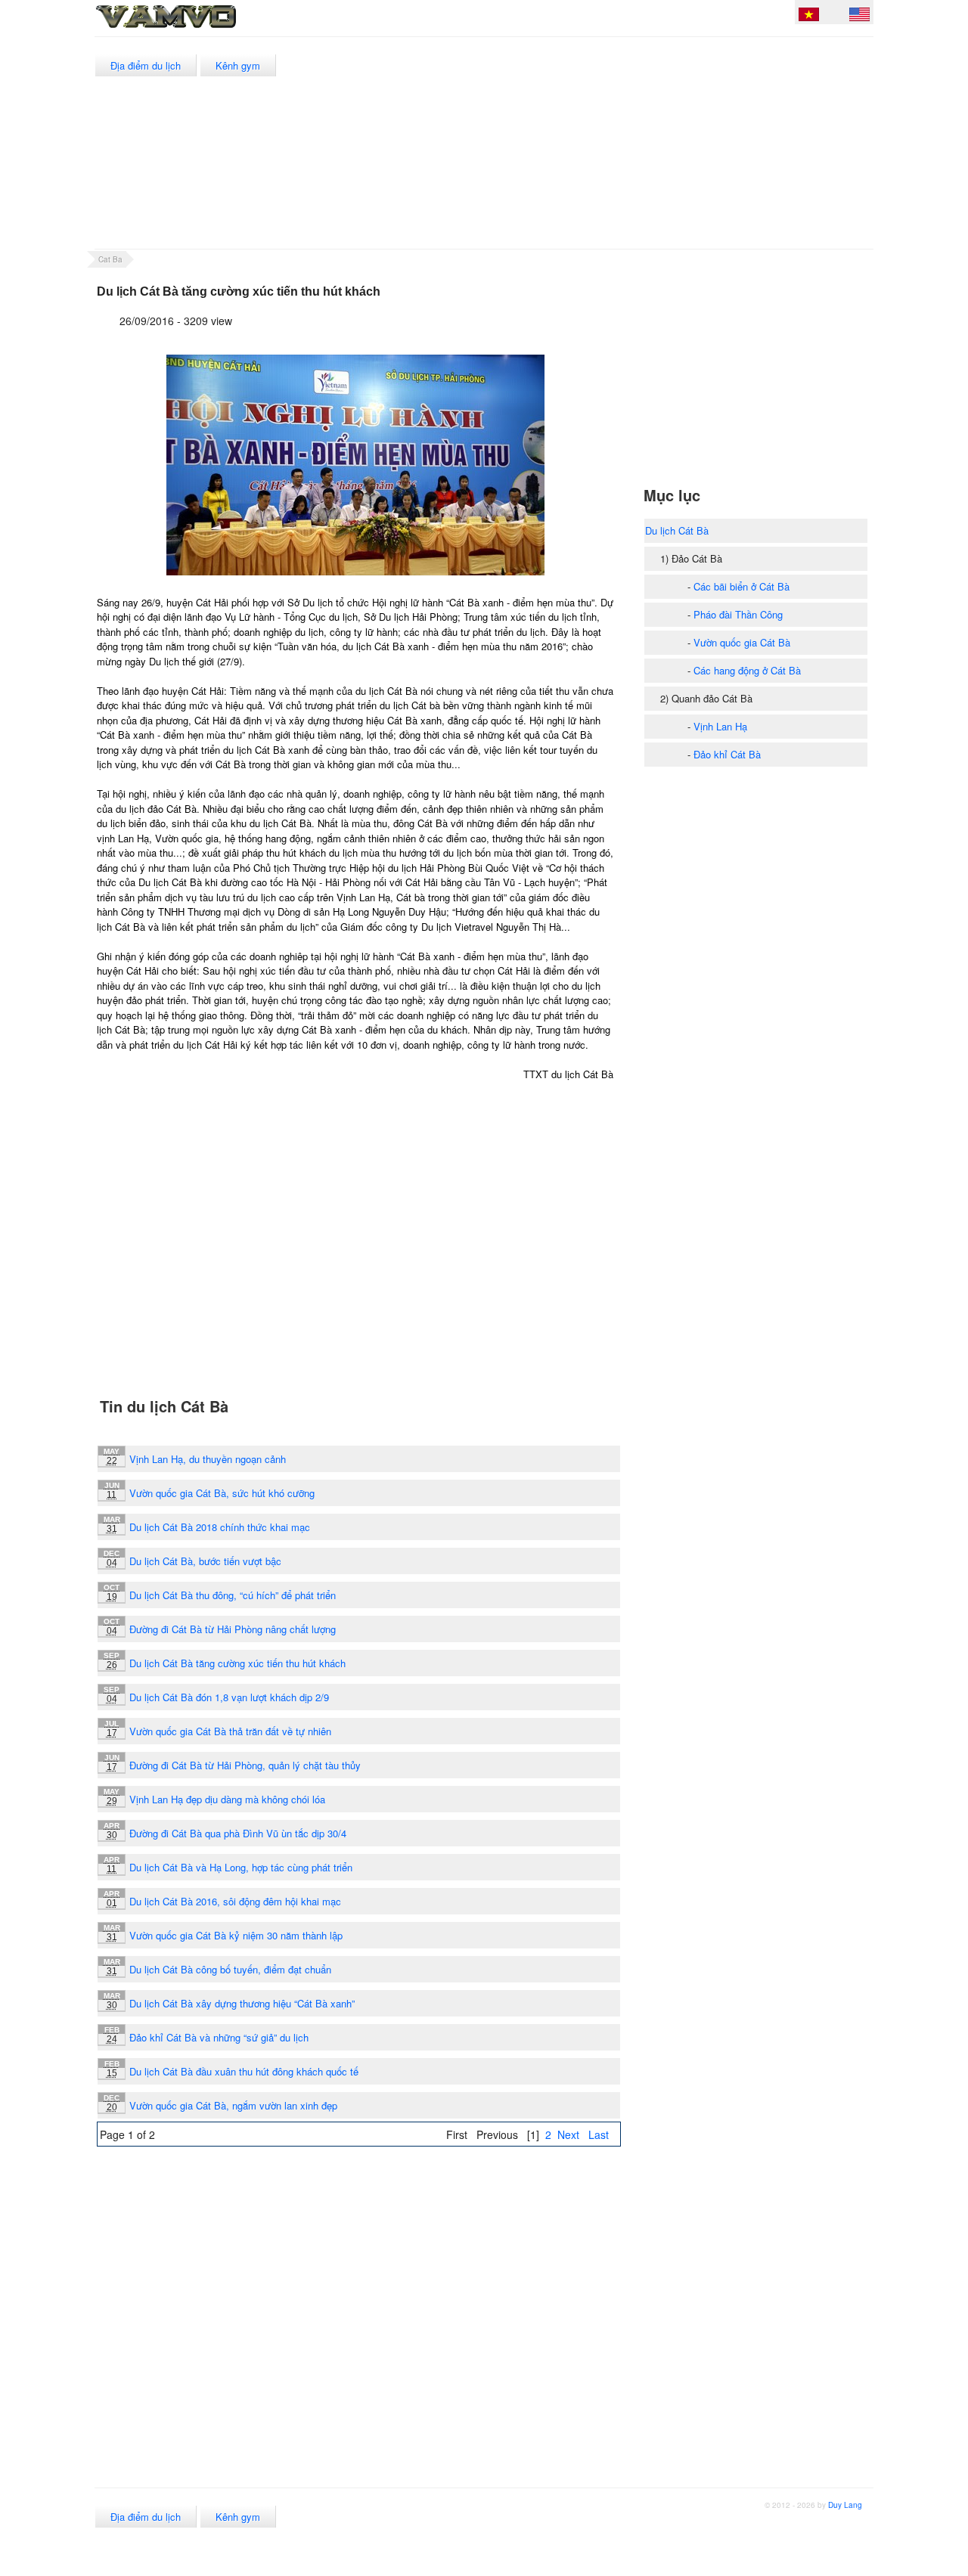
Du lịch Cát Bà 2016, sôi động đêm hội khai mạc (235, 1901)
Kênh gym (238, 65)
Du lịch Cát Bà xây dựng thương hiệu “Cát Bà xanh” (242, 2003)
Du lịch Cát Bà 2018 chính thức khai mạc (220, 1527)
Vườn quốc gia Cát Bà (742, 642)
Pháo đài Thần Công (738, 614)
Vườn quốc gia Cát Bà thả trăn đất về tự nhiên (230, 1731)
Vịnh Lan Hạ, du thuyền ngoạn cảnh (208, 1459)
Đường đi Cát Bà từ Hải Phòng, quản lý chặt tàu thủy (245, 1765)
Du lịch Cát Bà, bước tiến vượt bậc (205, 1561)
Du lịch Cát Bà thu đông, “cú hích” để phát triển (233, 1595)
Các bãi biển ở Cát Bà (742, 586)
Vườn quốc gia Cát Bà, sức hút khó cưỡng (222, 1493)
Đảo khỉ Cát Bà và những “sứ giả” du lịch (219, 2037)
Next (568, 2134)
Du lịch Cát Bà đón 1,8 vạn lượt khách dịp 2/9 (229, 1697)
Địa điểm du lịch (146, 65)
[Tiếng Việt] (809, 17)
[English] (859, 17)
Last (599, 2134)
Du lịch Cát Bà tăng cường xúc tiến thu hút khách (237, 1663)
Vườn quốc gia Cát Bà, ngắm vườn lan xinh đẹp (233, 2105)
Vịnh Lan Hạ (720, 726)
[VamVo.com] (200, 29)
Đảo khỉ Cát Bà (727, 754)
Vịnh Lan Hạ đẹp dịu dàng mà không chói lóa (227, 1799)
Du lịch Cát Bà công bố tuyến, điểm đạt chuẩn (230, 1969)
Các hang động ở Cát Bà (747, 670)
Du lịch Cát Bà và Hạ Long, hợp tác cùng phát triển (241, 1867)
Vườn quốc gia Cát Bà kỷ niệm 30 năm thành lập (236, 1935)
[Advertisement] (597, 143)
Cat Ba (110, 259)
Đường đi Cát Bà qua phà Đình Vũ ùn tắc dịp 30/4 (238, 1833)
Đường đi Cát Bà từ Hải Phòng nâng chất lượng (233, 1629)
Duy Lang (845, 2505)
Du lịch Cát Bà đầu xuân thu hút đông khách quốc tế (244, 2071)
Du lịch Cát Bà (677, 530)
